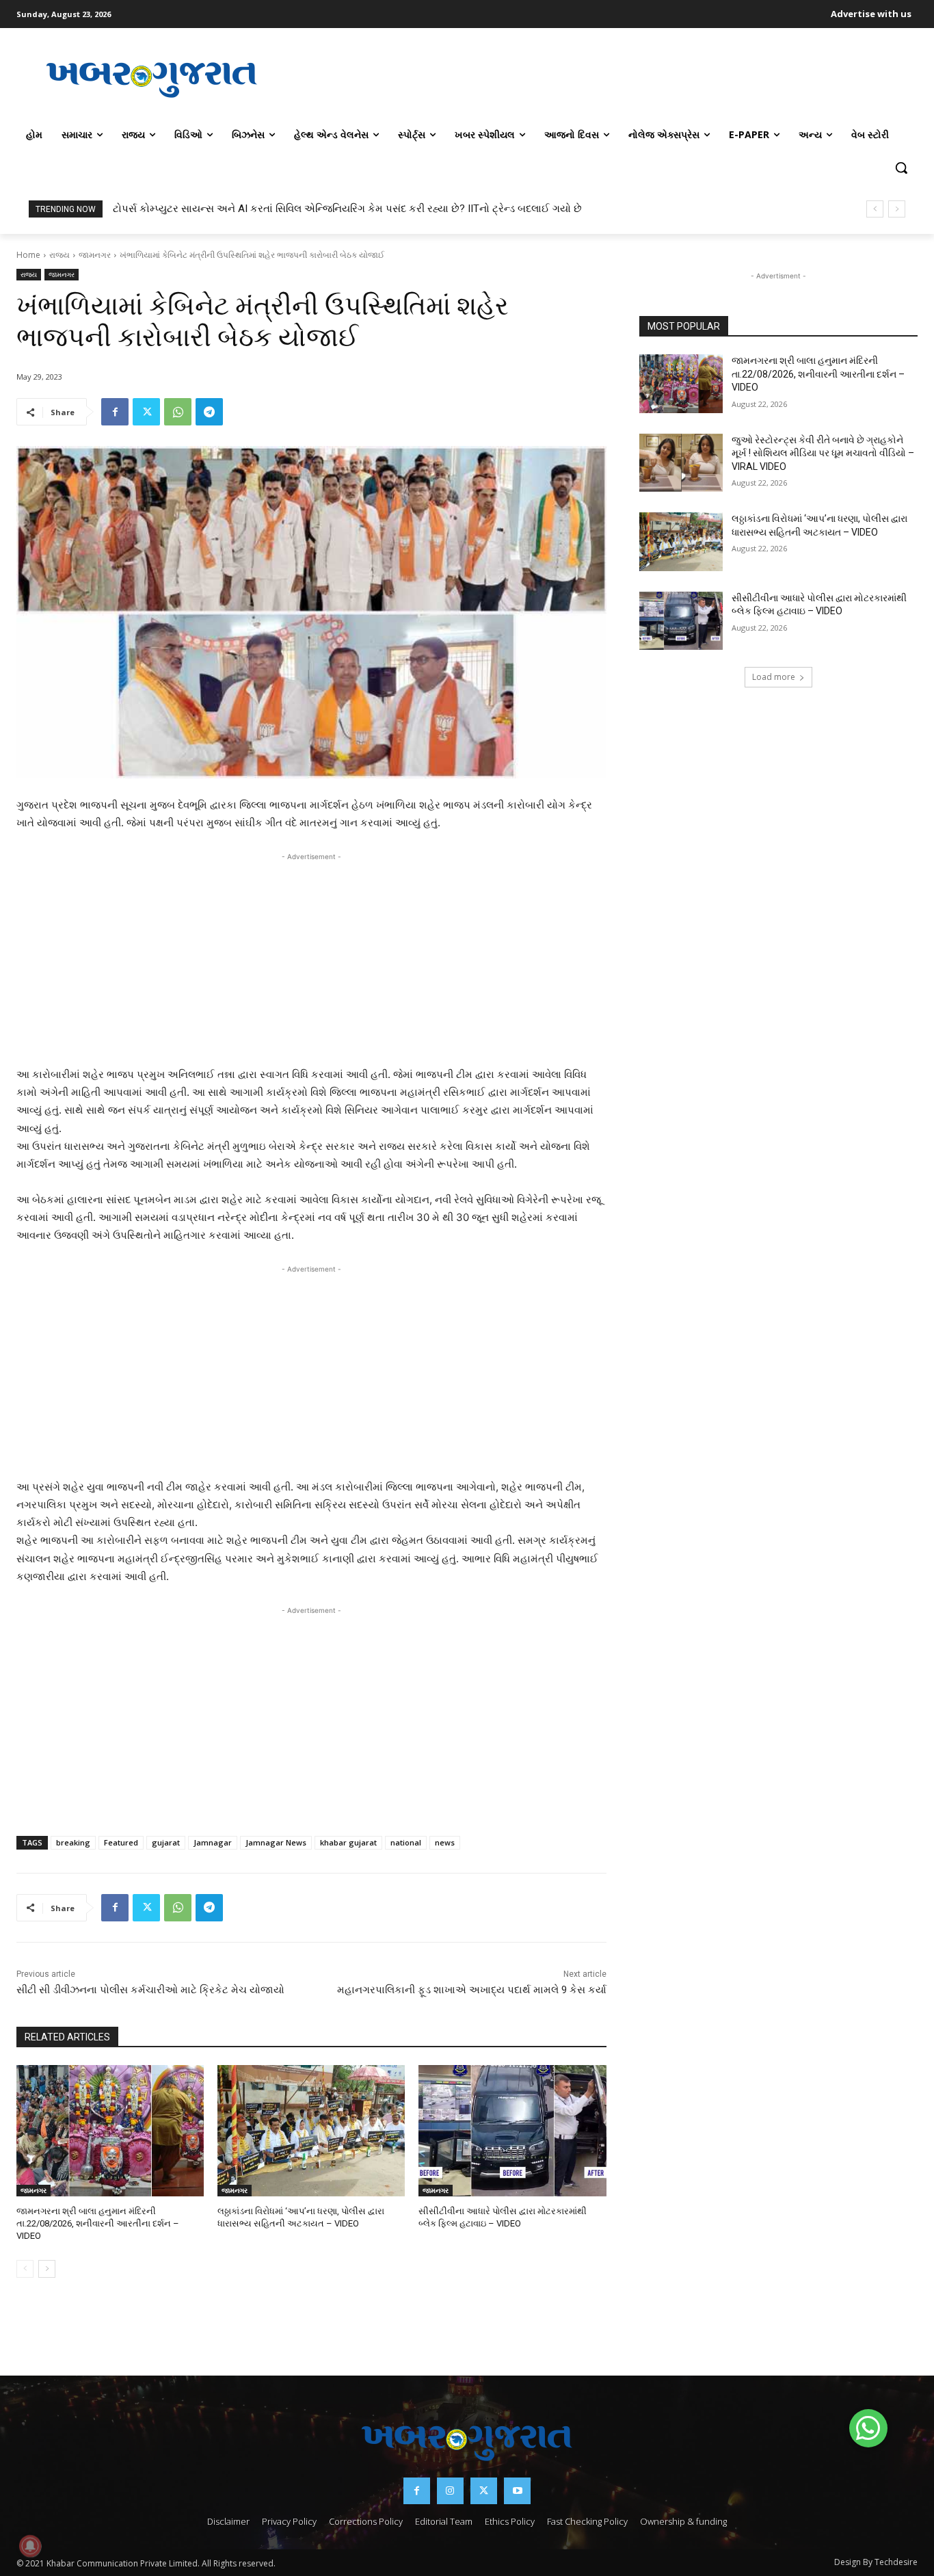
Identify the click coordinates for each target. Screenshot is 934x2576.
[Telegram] (209, 412)
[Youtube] (517, 2491)
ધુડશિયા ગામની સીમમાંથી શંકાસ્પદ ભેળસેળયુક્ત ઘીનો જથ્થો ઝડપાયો (259, 209)
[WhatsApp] (178, 412)
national (406, 1842)
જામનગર (95, 255)
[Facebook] (115, 412)
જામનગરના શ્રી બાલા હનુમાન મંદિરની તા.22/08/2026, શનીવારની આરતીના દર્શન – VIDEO (98, 2223)
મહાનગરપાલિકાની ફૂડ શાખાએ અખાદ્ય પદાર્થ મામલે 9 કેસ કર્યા (472, 1990)
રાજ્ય (59, 255)
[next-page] (47, 2269)
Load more (774, 677)
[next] (897, 209)
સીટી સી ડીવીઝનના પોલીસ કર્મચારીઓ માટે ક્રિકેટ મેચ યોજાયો (150, 1990)
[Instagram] (450, 2491)
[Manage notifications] (30, 2546)
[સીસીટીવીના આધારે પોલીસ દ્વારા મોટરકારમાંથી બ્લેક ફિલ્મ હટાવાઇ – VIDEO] (512, 2131)
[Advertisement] (602, 78)
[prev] (875, 209)
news (445, 1842)
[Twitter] (146, 412)
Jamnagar (213, 1842)
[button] (901, 168)
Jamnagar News (276, 1842)
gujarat (166, 1842)
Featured (121, 1842)
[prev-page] (25, 2269)
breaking (73, 1842)
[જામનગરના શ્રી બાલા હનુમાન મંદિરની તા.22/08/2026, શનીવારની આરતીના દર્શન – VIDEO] (110, 2131)
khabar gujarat (348, 1842)
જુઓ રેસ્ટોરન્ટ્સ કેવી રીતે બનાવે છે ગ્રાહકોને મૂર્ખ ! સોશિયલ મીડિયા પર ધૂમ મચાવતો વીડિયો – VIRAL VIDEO (823, 453)
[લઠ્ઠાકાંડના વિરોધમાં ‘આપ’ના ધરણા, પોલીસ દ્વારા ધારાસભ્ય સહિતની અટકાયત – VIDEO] (311, 2131)
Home (28, 255)
